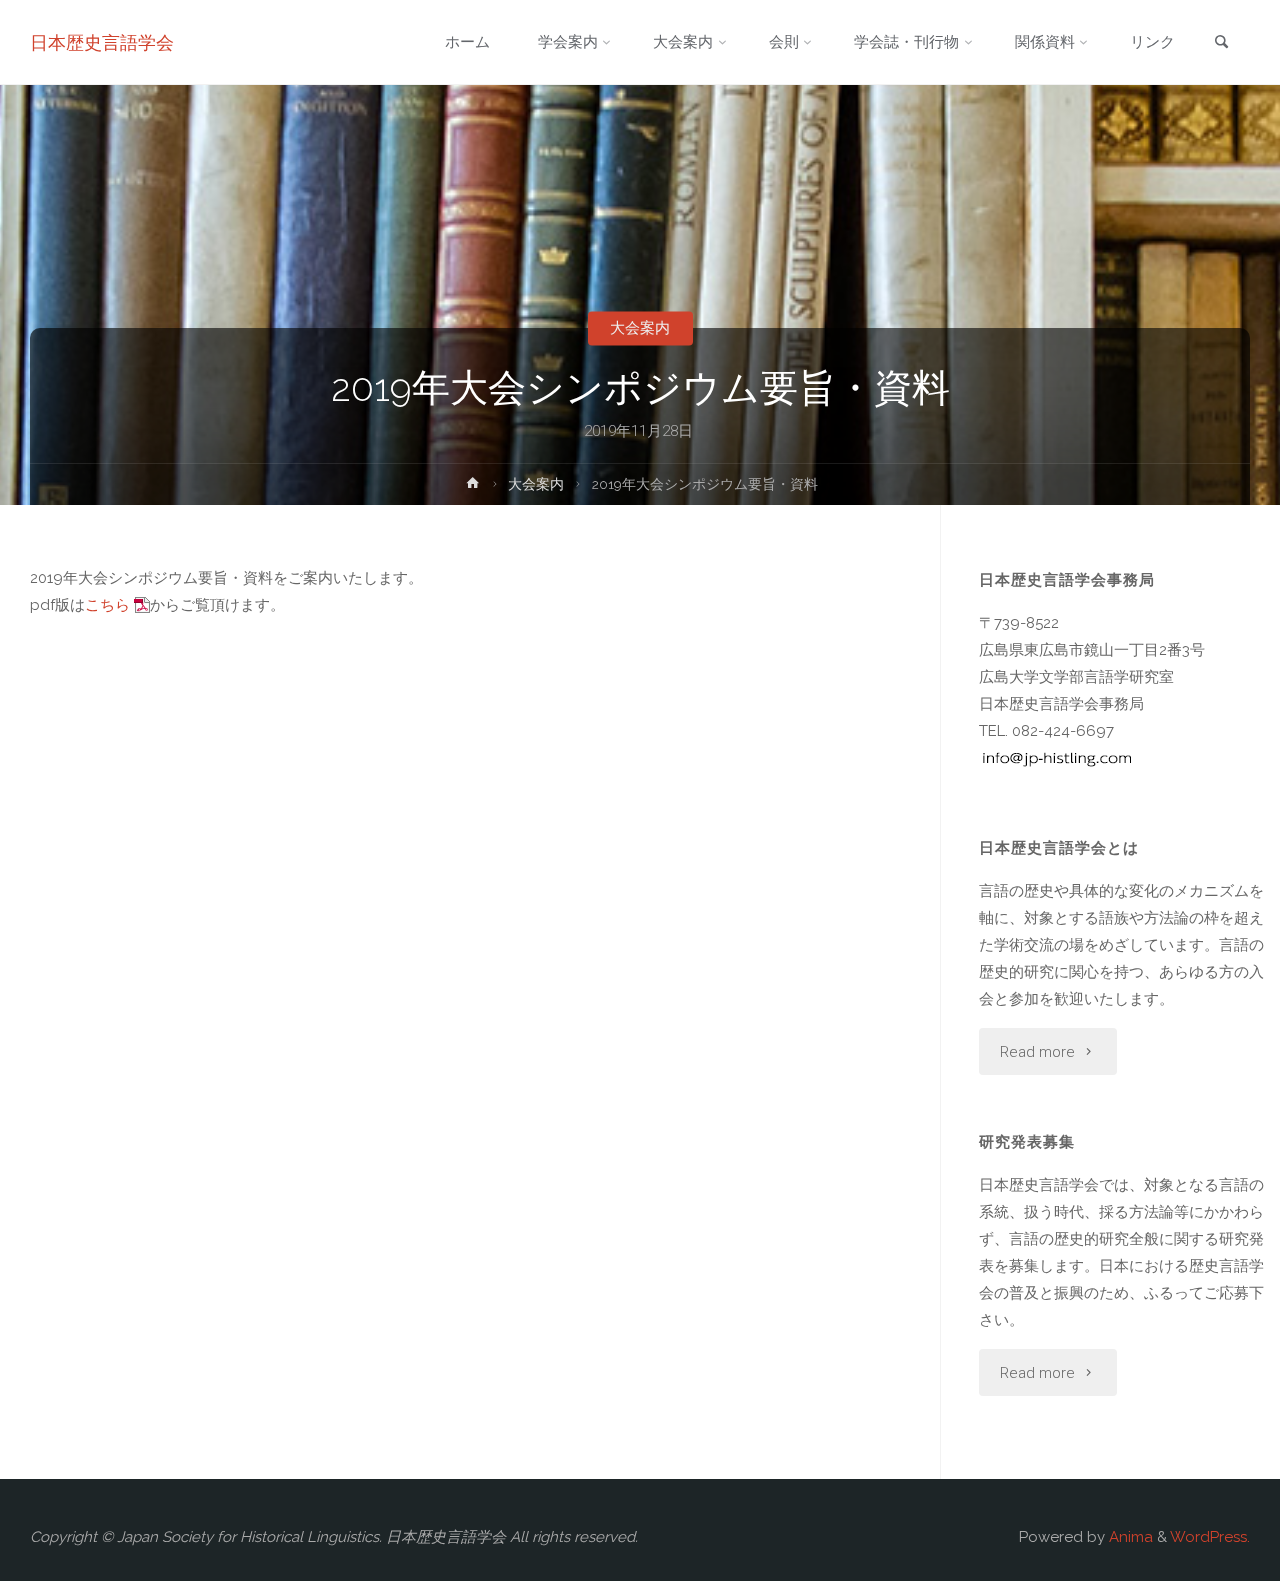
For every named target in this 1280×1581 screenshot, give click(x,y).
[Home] (473, 487)
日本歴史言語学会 (102, 42)
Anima (1129, 1537)
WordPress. (1210, 1537)
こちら (107, 605)
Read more (1037, 1052)
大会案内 (640, 328)
